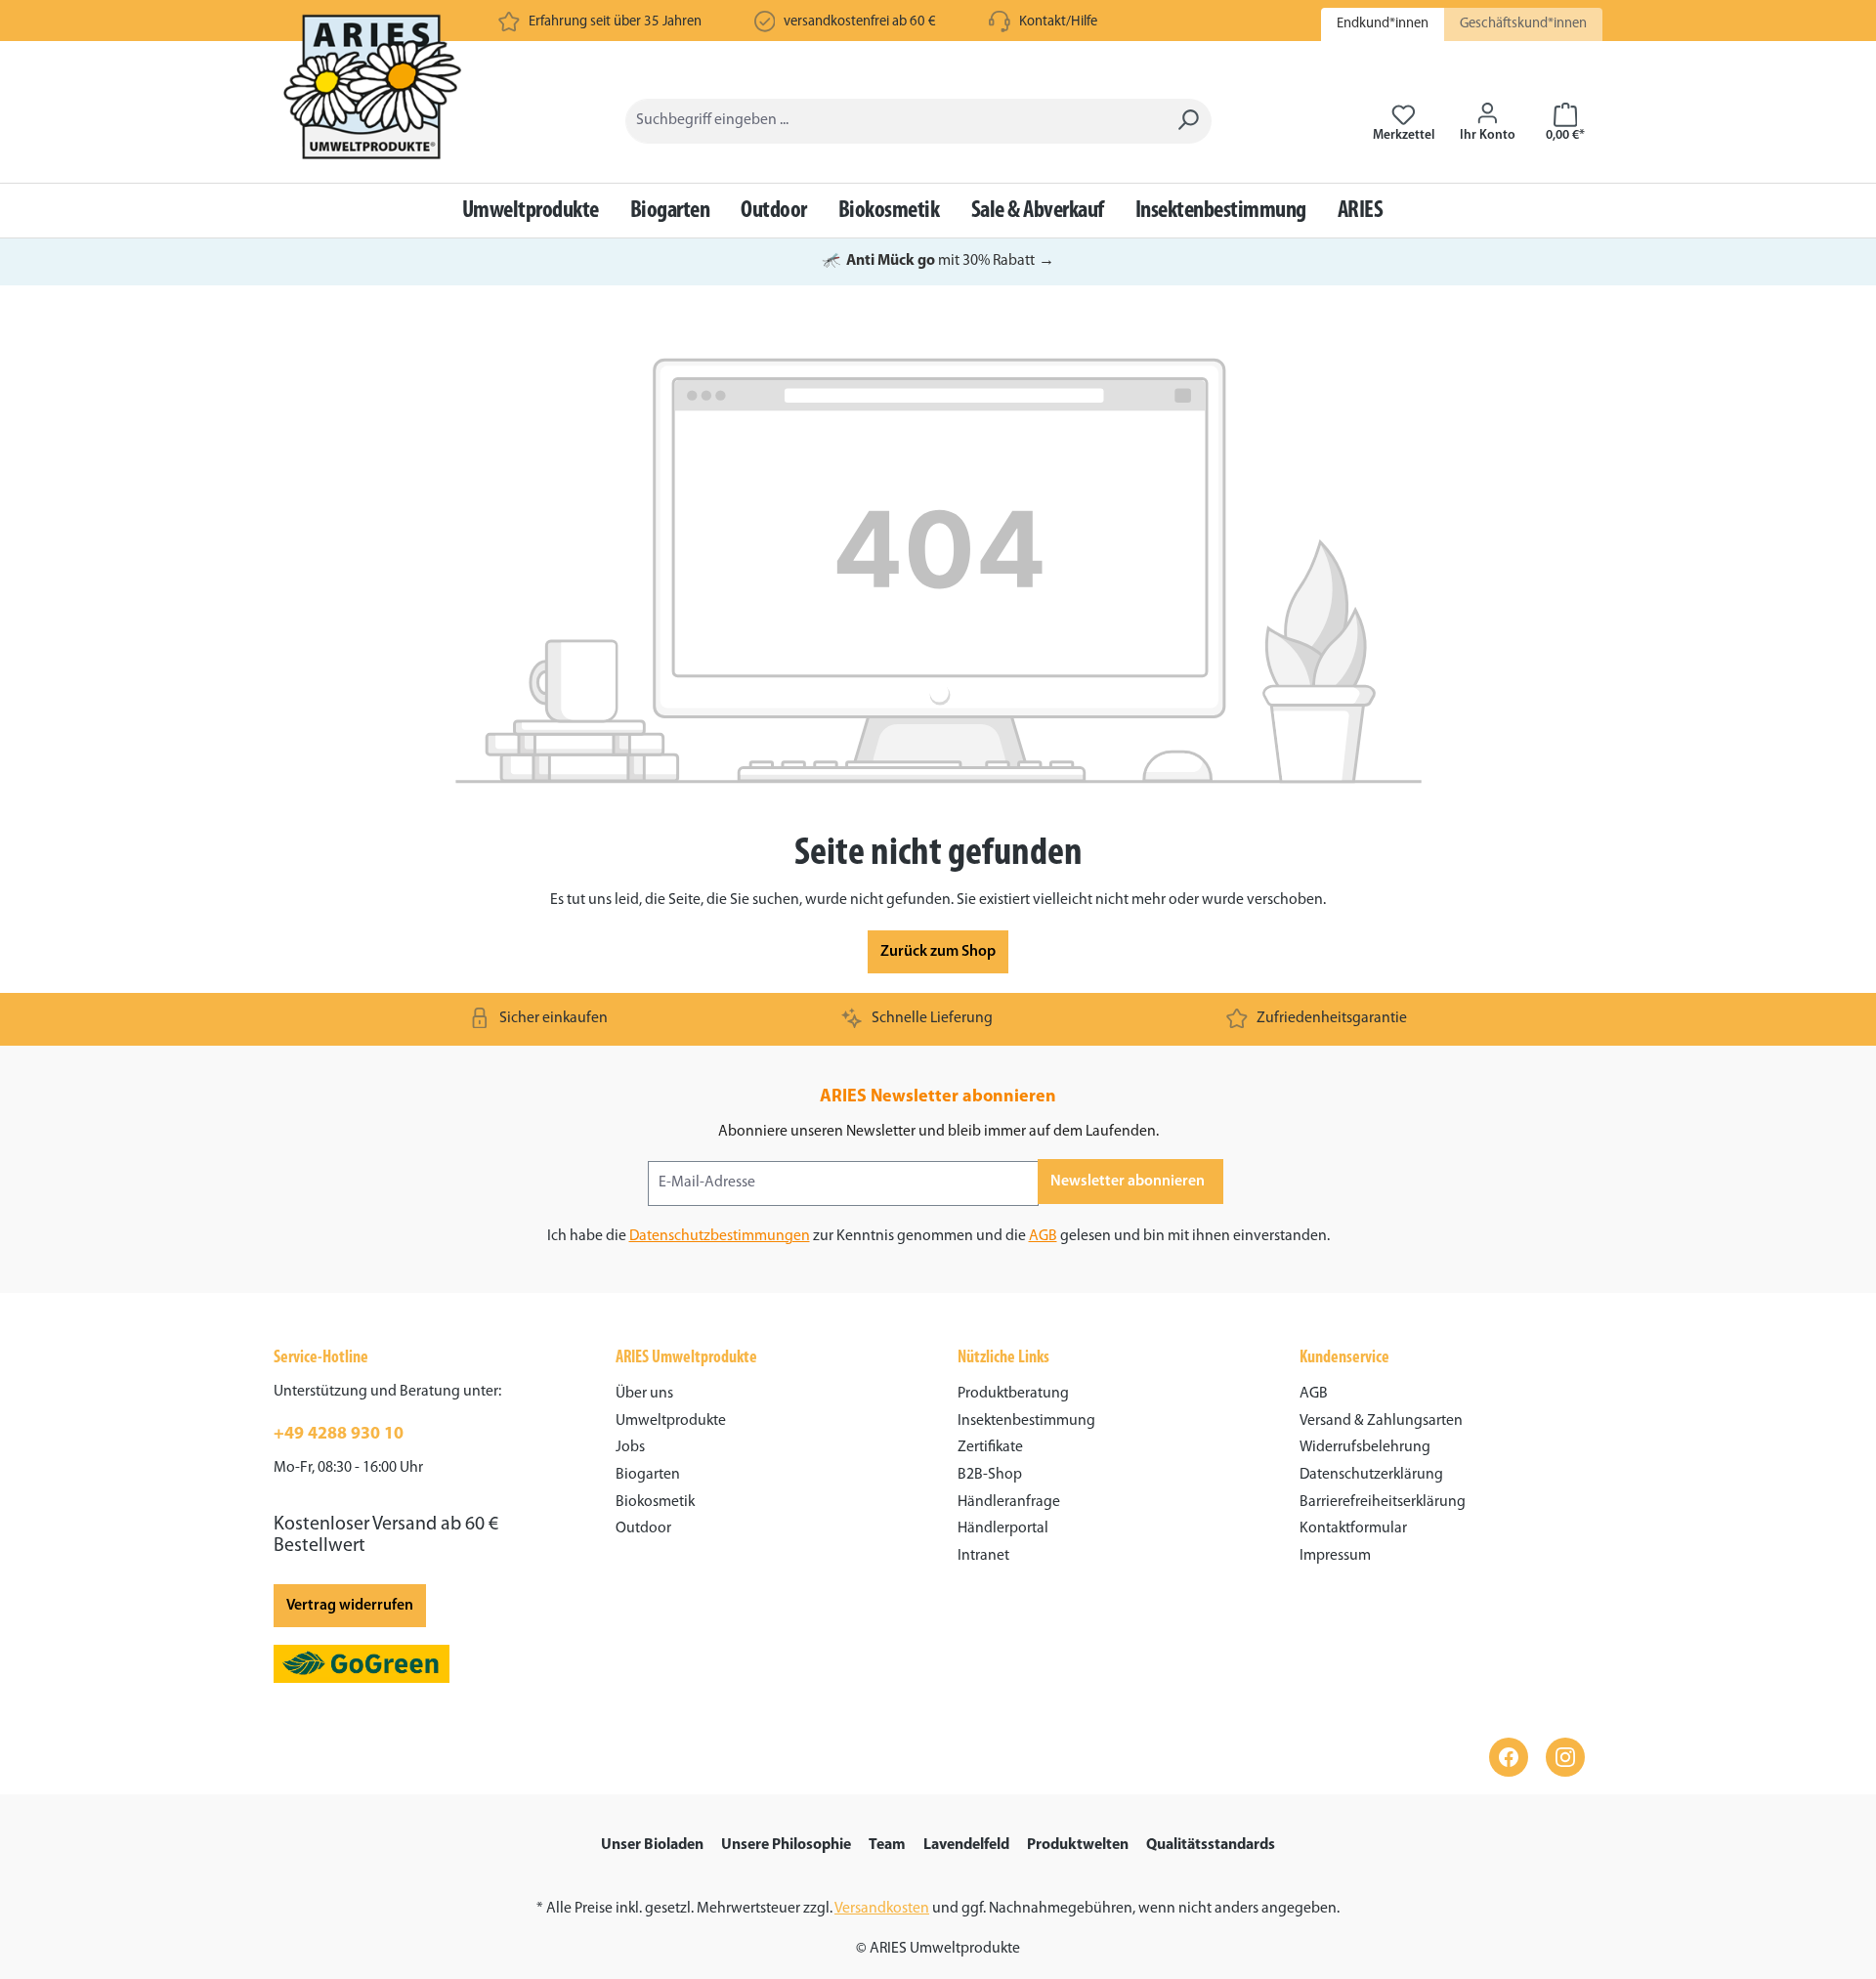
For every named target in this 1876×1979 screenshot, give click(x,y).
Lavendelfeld (966, 1845)
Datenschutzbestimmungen (720, 1236)
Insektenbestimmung (1026, 1421)
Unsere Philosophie (786, 1845)
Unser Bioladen (652, 1845)
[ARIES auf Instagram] (1565, 1757)
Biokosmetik (655, 1502)
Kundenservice (1344, 1358)
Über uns (644, 1394)
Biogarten (648, 1475)
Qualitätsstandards (1211, 1845)
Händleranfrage (1009, 1502)
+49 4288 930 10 (339, 1435)
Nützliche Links (1003, 1358)
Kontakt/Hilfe (1058, 22)
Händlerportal (1003, 1528)
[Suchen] (1188, 121)
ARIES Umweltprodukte (686, 1358)
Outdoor (643, 1528)
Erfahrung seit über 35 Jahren (615, 22)
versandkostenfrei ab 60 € (860, 22)
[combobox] (895, 121)
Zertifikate (990, 1447)
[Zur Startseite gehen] (375, 117)
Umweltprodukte (671, 1421)
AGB (1043, 1236)
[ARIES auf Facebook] (1509, 1757)
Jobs (630, 1447)
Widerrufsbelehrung (1365, 1447)
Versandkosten (882, 1909)
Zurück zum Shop (938, 952)
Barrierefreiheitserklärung (1383, 1502)
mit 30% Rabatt (938, 261)
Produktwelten (1078, 1845)
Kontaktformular (1353, 1528)
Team (887, 1845)
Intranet (983, 1556)
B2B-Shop (990, 1475)
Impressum (1335, 1556)
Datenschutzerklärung (1371, 1475)
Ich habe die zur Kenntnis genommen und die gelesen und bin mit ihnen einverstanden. (938, 1236)
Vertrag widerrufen (350, 1606)
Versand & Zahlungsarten (1381, 1421)
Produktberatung (1013, 1394)
